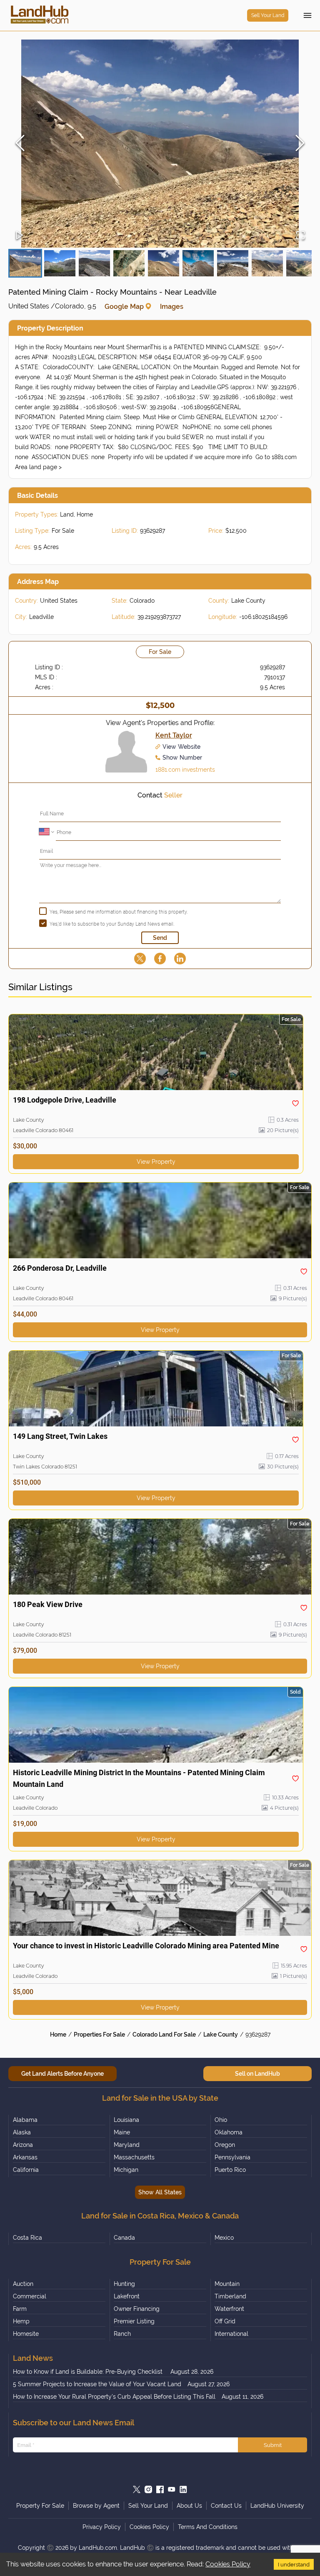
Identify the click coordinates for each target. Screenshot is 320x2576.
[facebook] (160, 959)
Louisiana (126, 2120)
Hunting (124, 2284)
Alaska (22, 2132)
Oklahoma (229, 2132)
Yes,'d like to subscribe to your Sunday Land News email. (112, 924)
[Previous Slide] (20, 144)
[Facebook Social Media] (160, 2489)
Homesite (26, 2334)
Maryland (127, 2145)
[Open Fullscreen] (300, 236)
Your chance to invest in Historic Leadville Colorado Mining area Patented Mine (146, 1946)
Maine (122, 2132)
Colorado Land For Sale (164, 2034)
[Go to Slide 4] (129, 263)
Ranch (122, 2334)
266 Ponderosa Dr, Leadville (60, 1268)
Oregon (225, 2145)
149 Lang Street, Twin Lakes (60, 1436)
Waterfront (229, 2309)
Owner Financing (137, 2309)
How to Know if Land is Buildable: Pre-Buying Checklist (89, 2372)
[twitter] (140, 959)
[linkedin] (180, 959)
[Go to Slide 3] (94, 263)
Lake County (221, 2034)
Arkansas (25, 2157)
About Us (189, 2506)
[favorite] (295, 1103)
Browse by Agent (96, 2506)
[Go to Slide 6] (198, 263)
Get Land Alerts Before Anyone (62, 2074)
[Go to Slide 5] (164, 263)
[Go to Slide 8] (267, 263)
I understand (294, 2564)
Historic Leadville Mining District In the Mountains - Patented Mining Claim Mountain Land (139, 1778)
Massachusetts (134, 2157)
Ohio (221, 2120)
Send (160, 938)
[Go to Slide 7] (233, 263)
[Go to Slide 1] (25, 263)
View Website (181, 747)
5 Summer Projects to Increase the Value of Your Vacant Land (97, 2384)
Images (172, 307)
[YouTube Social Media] (172, 2489)
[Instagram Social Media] (148, 2489)
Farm (20, 2309)
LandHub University (277, 2506)
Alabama (25, 2120)
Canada (124, 2238)
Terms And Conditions (208, 2527)
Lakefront (127, 2296)
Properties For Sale (99, 2034)
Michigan (126, 2170)
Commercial (30, 2296)
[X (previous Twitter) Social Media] (137, 2489)
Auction (23, 2284)
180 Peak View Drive (48, 1604)
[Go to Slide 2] (60, 263)
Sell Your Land (268, 15)
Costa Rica (27, 2238)
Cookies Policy (228, 2564)
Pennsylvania (232, 2157)
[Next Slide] (300, 144)
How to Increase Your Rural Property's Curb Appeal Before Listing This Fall (114, 2397)
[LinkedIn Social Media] (183, 2489)
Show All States (160, 2192)
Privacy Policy (102, 2527)
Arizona (23, 2145)
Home (58, 2034)
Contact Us (226, 2506)
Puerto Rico (230, 2170)
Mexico (224, 2238)
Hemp (21, 2321)
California (26, 2170)
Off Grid (225, 2321)
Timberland (230, 2296)
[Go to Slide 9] (302, 263)
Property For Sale (40, 2506)
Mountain (227, 2284)
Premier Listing (134, 2321)
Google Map (124, 307)
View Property (156, 1162)
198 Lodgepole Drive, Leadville (65, 1100)
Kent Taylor (174, 735)
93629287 (258, 2034)
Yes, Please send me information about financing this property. (119, 912)
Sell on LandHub (257, 2074)
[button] (160, 144)
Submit (273, 2445)
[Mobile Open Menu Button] (307, 15)
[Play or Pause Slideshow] (20, 236)
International (231, 2334)
